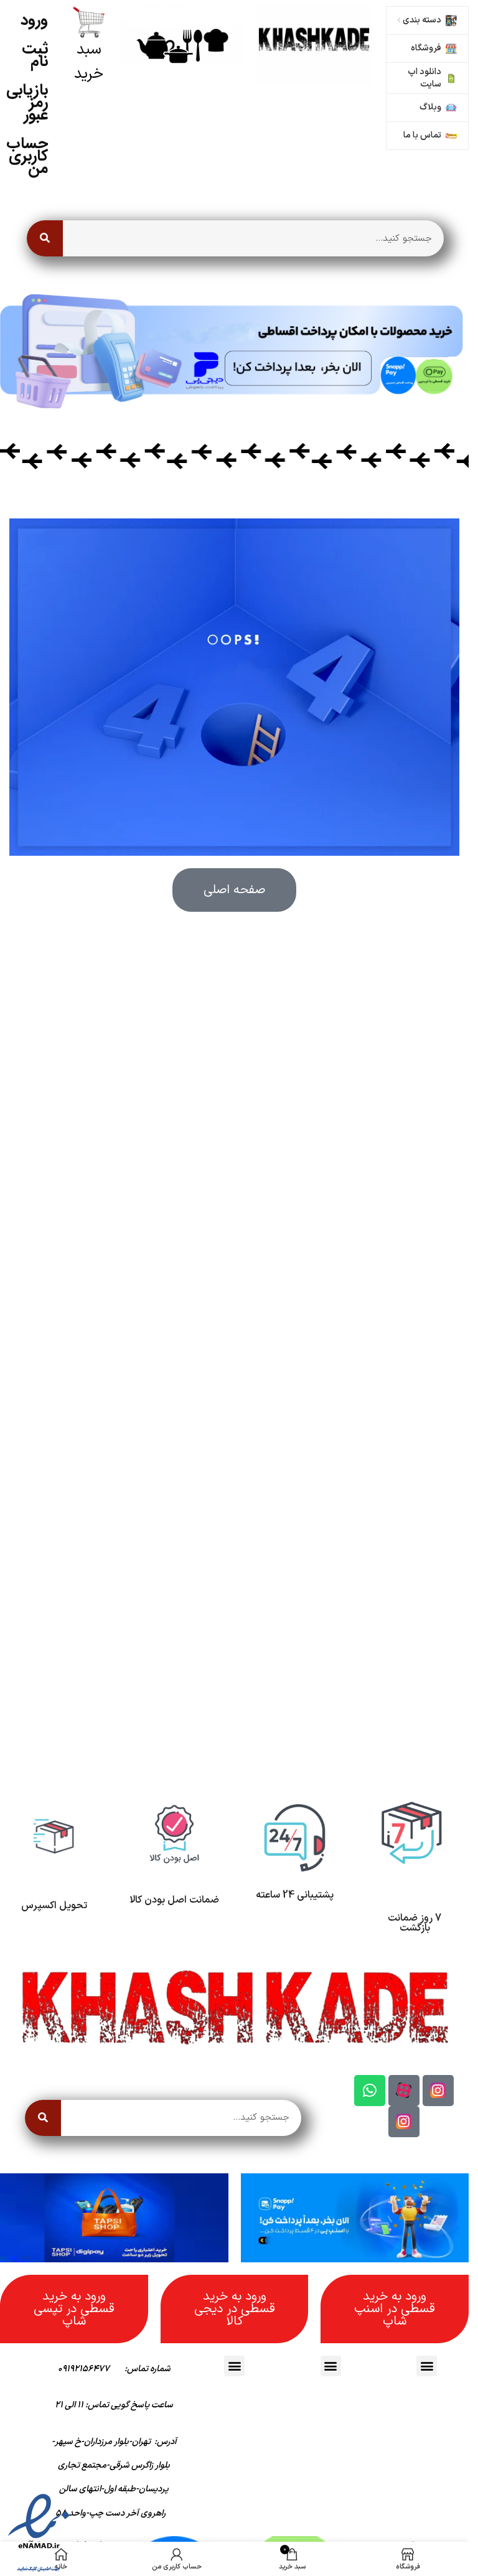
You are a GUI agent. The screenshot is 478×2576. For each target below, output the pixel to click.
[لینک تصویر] (314, 45)
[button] (427, 2366)
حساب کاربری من (27, 156)
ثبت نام (35, 55)
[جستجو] (45, 238)
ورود (34, 20)
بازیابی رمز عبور (27, 102)
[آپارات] (404, 2091)
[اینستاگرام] (438, 2091)
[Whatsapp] (370, 2091)
